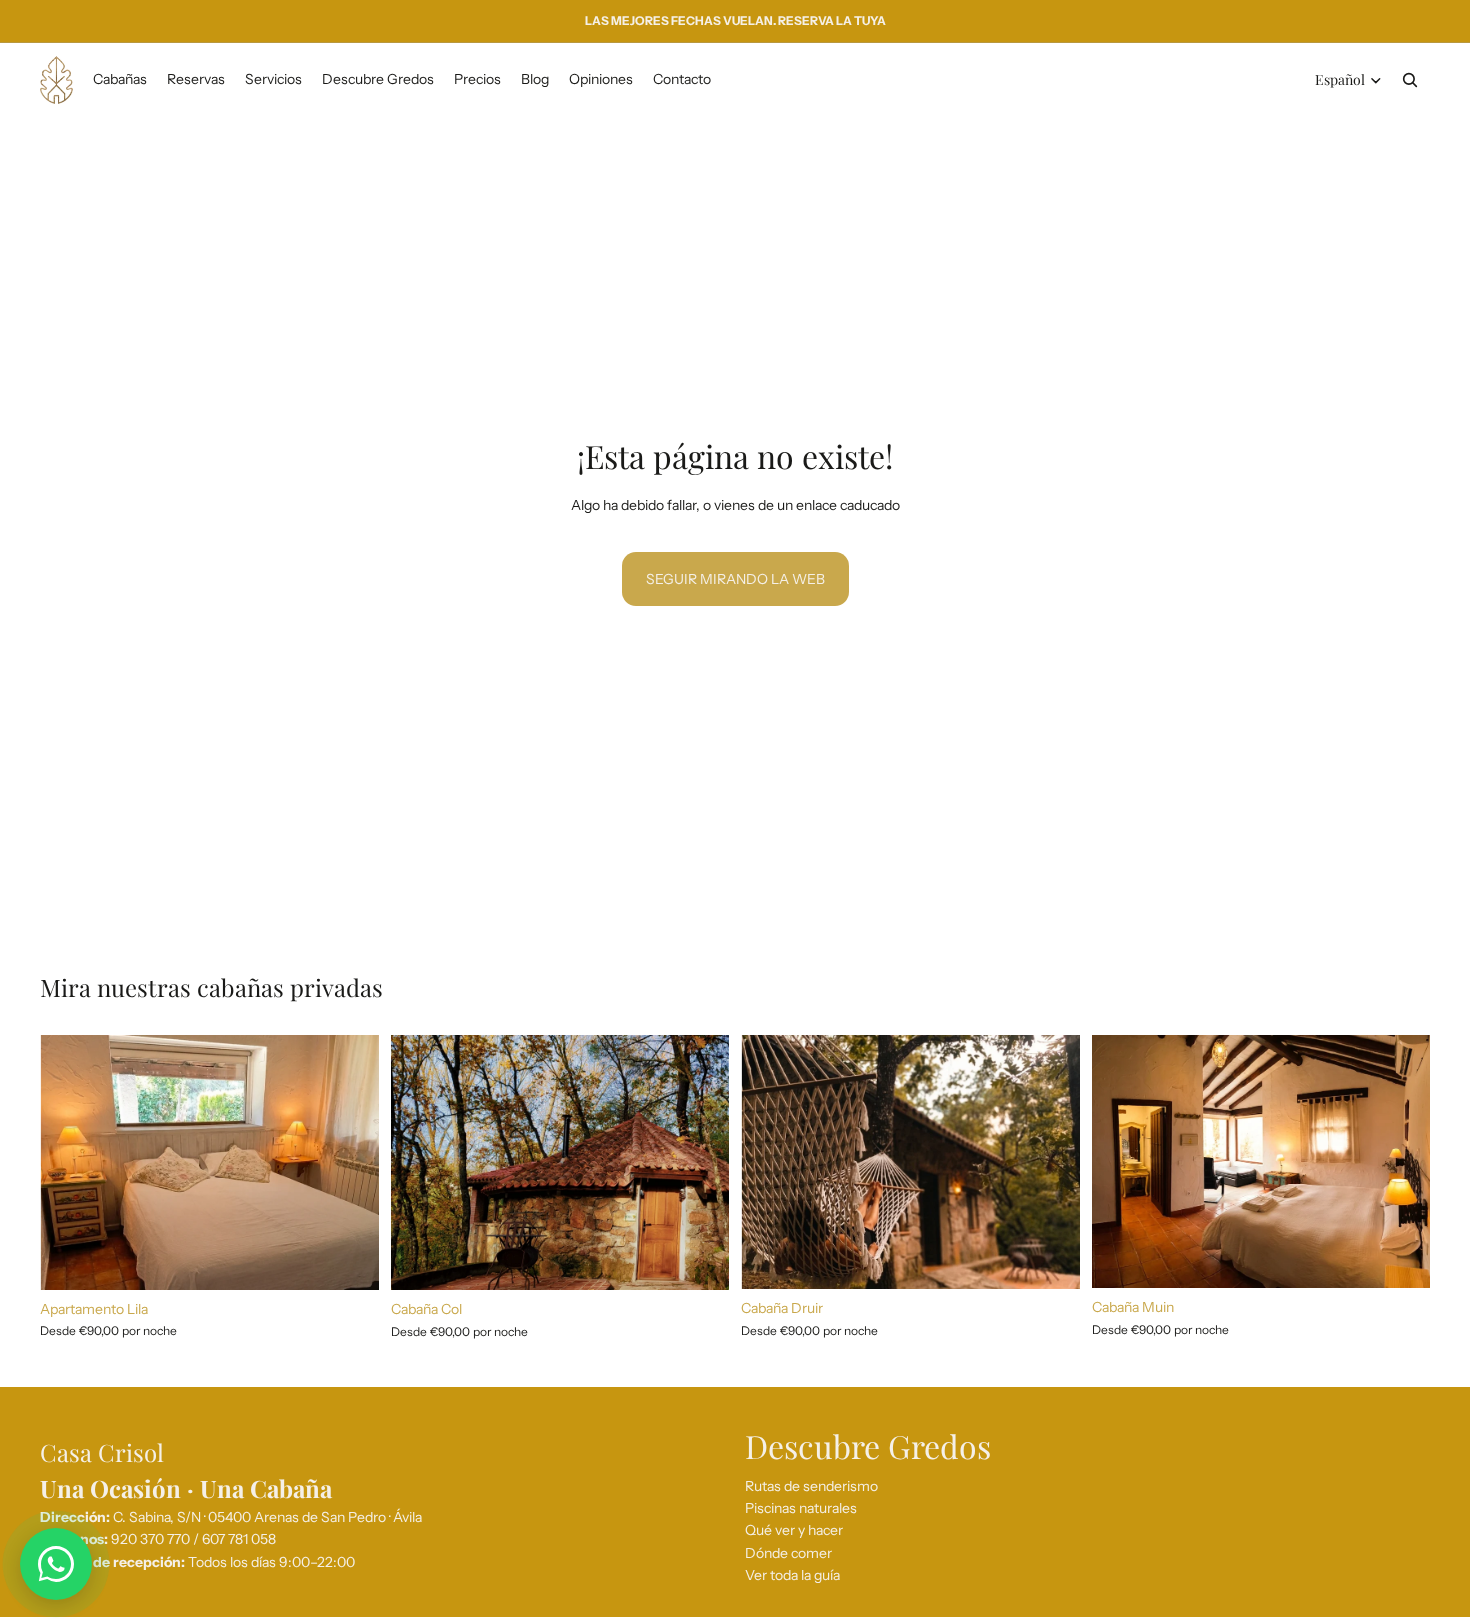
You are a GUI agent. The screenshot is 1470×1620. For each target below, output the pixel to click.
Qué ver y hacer (794, 1530)
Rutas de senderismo (811, 1486)
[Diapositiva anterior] (70, 1163)
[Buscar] (1410, 80)
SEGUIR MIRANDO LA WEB (735, 579)
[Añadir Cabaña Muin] (1399, 1258)
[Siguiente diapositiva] (349, 1163)
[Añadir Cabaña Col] (698, 1259)
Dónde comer (788, 1553)
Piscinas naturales (801, 1508)
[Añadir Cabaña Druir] (1049, 1259)
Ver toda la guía (792, 1575)
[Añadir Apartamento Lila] (348, 1259)
